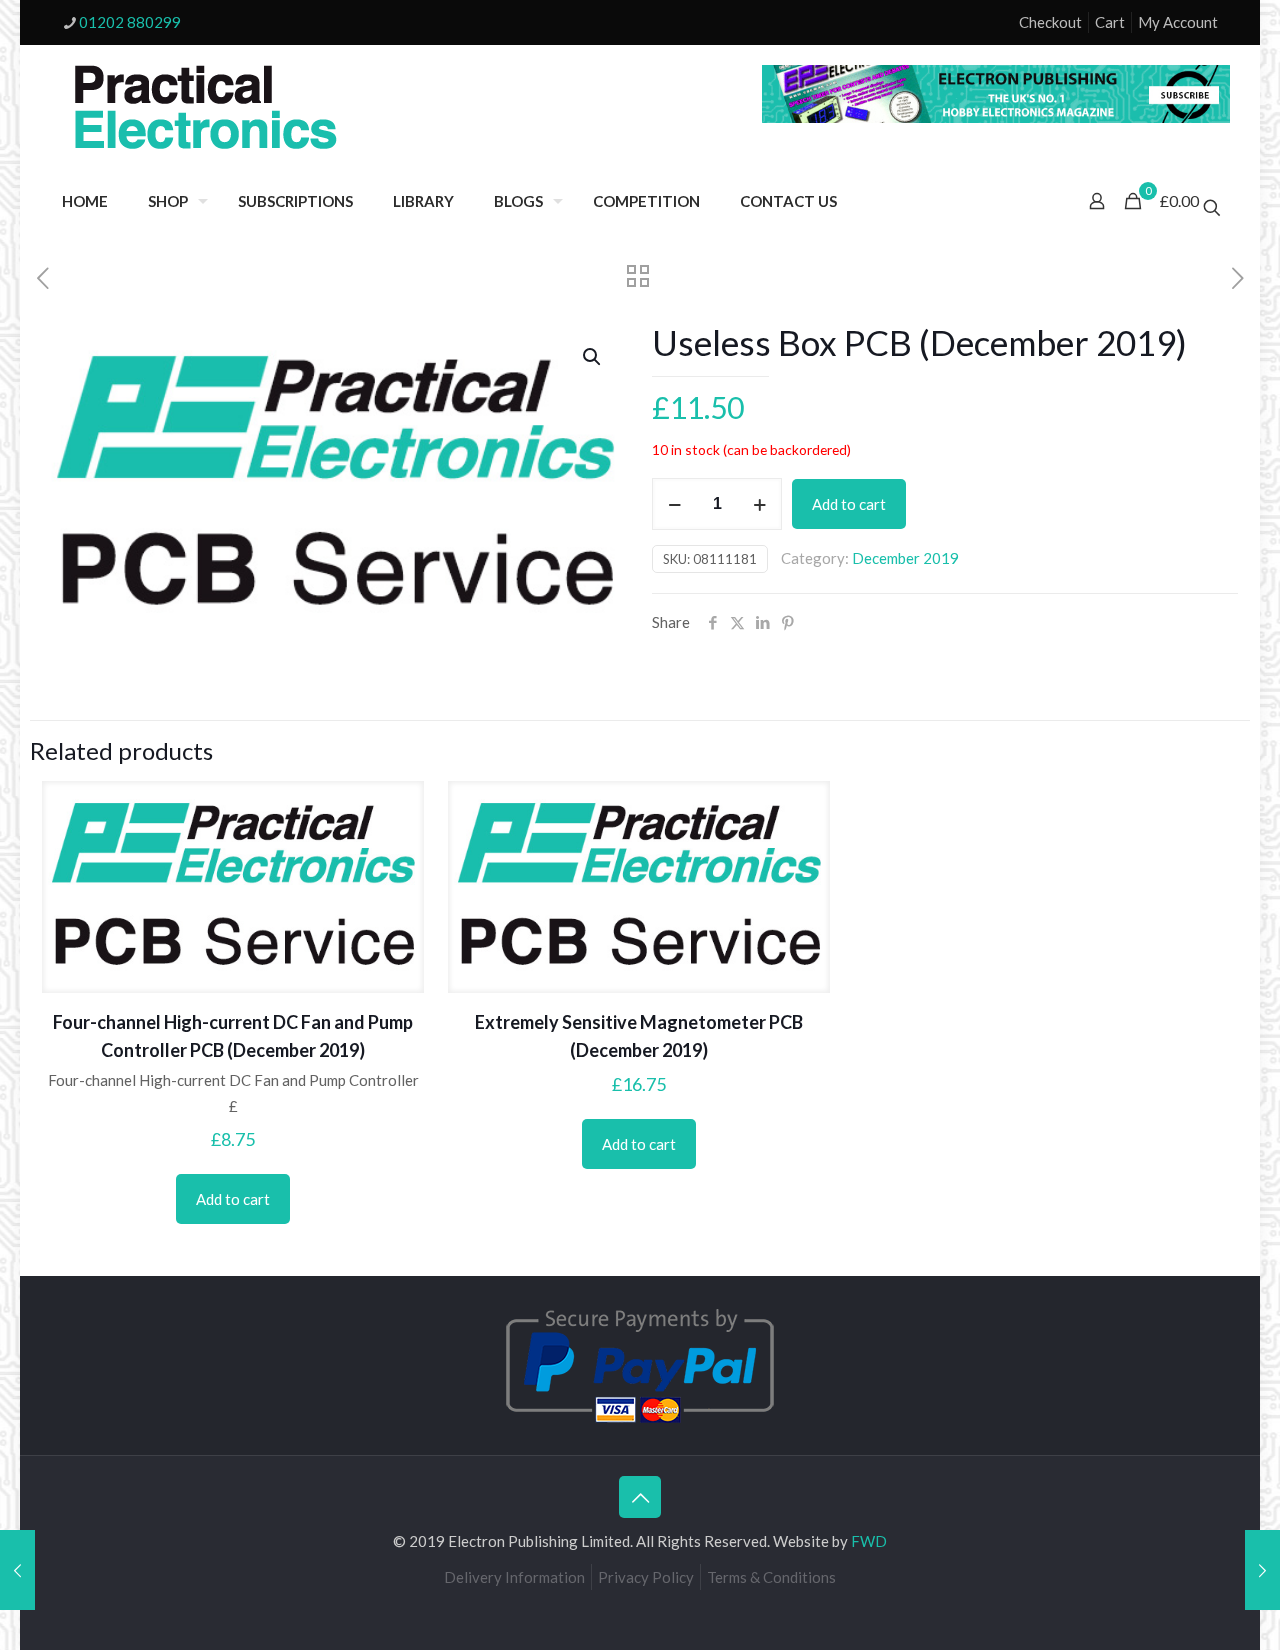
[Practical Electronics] (206, 108)
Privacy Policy (646, 1577)
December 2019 (905, 558)
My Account (1178, 22)
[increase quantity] (759, 504)
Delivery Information (514, 1577)
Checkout (1050, 22)
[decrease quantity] (674, 504)
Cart (1110, 22)
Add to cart (849, 504)
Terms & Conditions (771, 1577)
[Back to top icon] (640, 1497)
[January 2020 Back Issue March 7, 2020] (1262, 1570)
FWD (869, 1541)
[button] (593, 357)
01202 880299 (130, 22)
